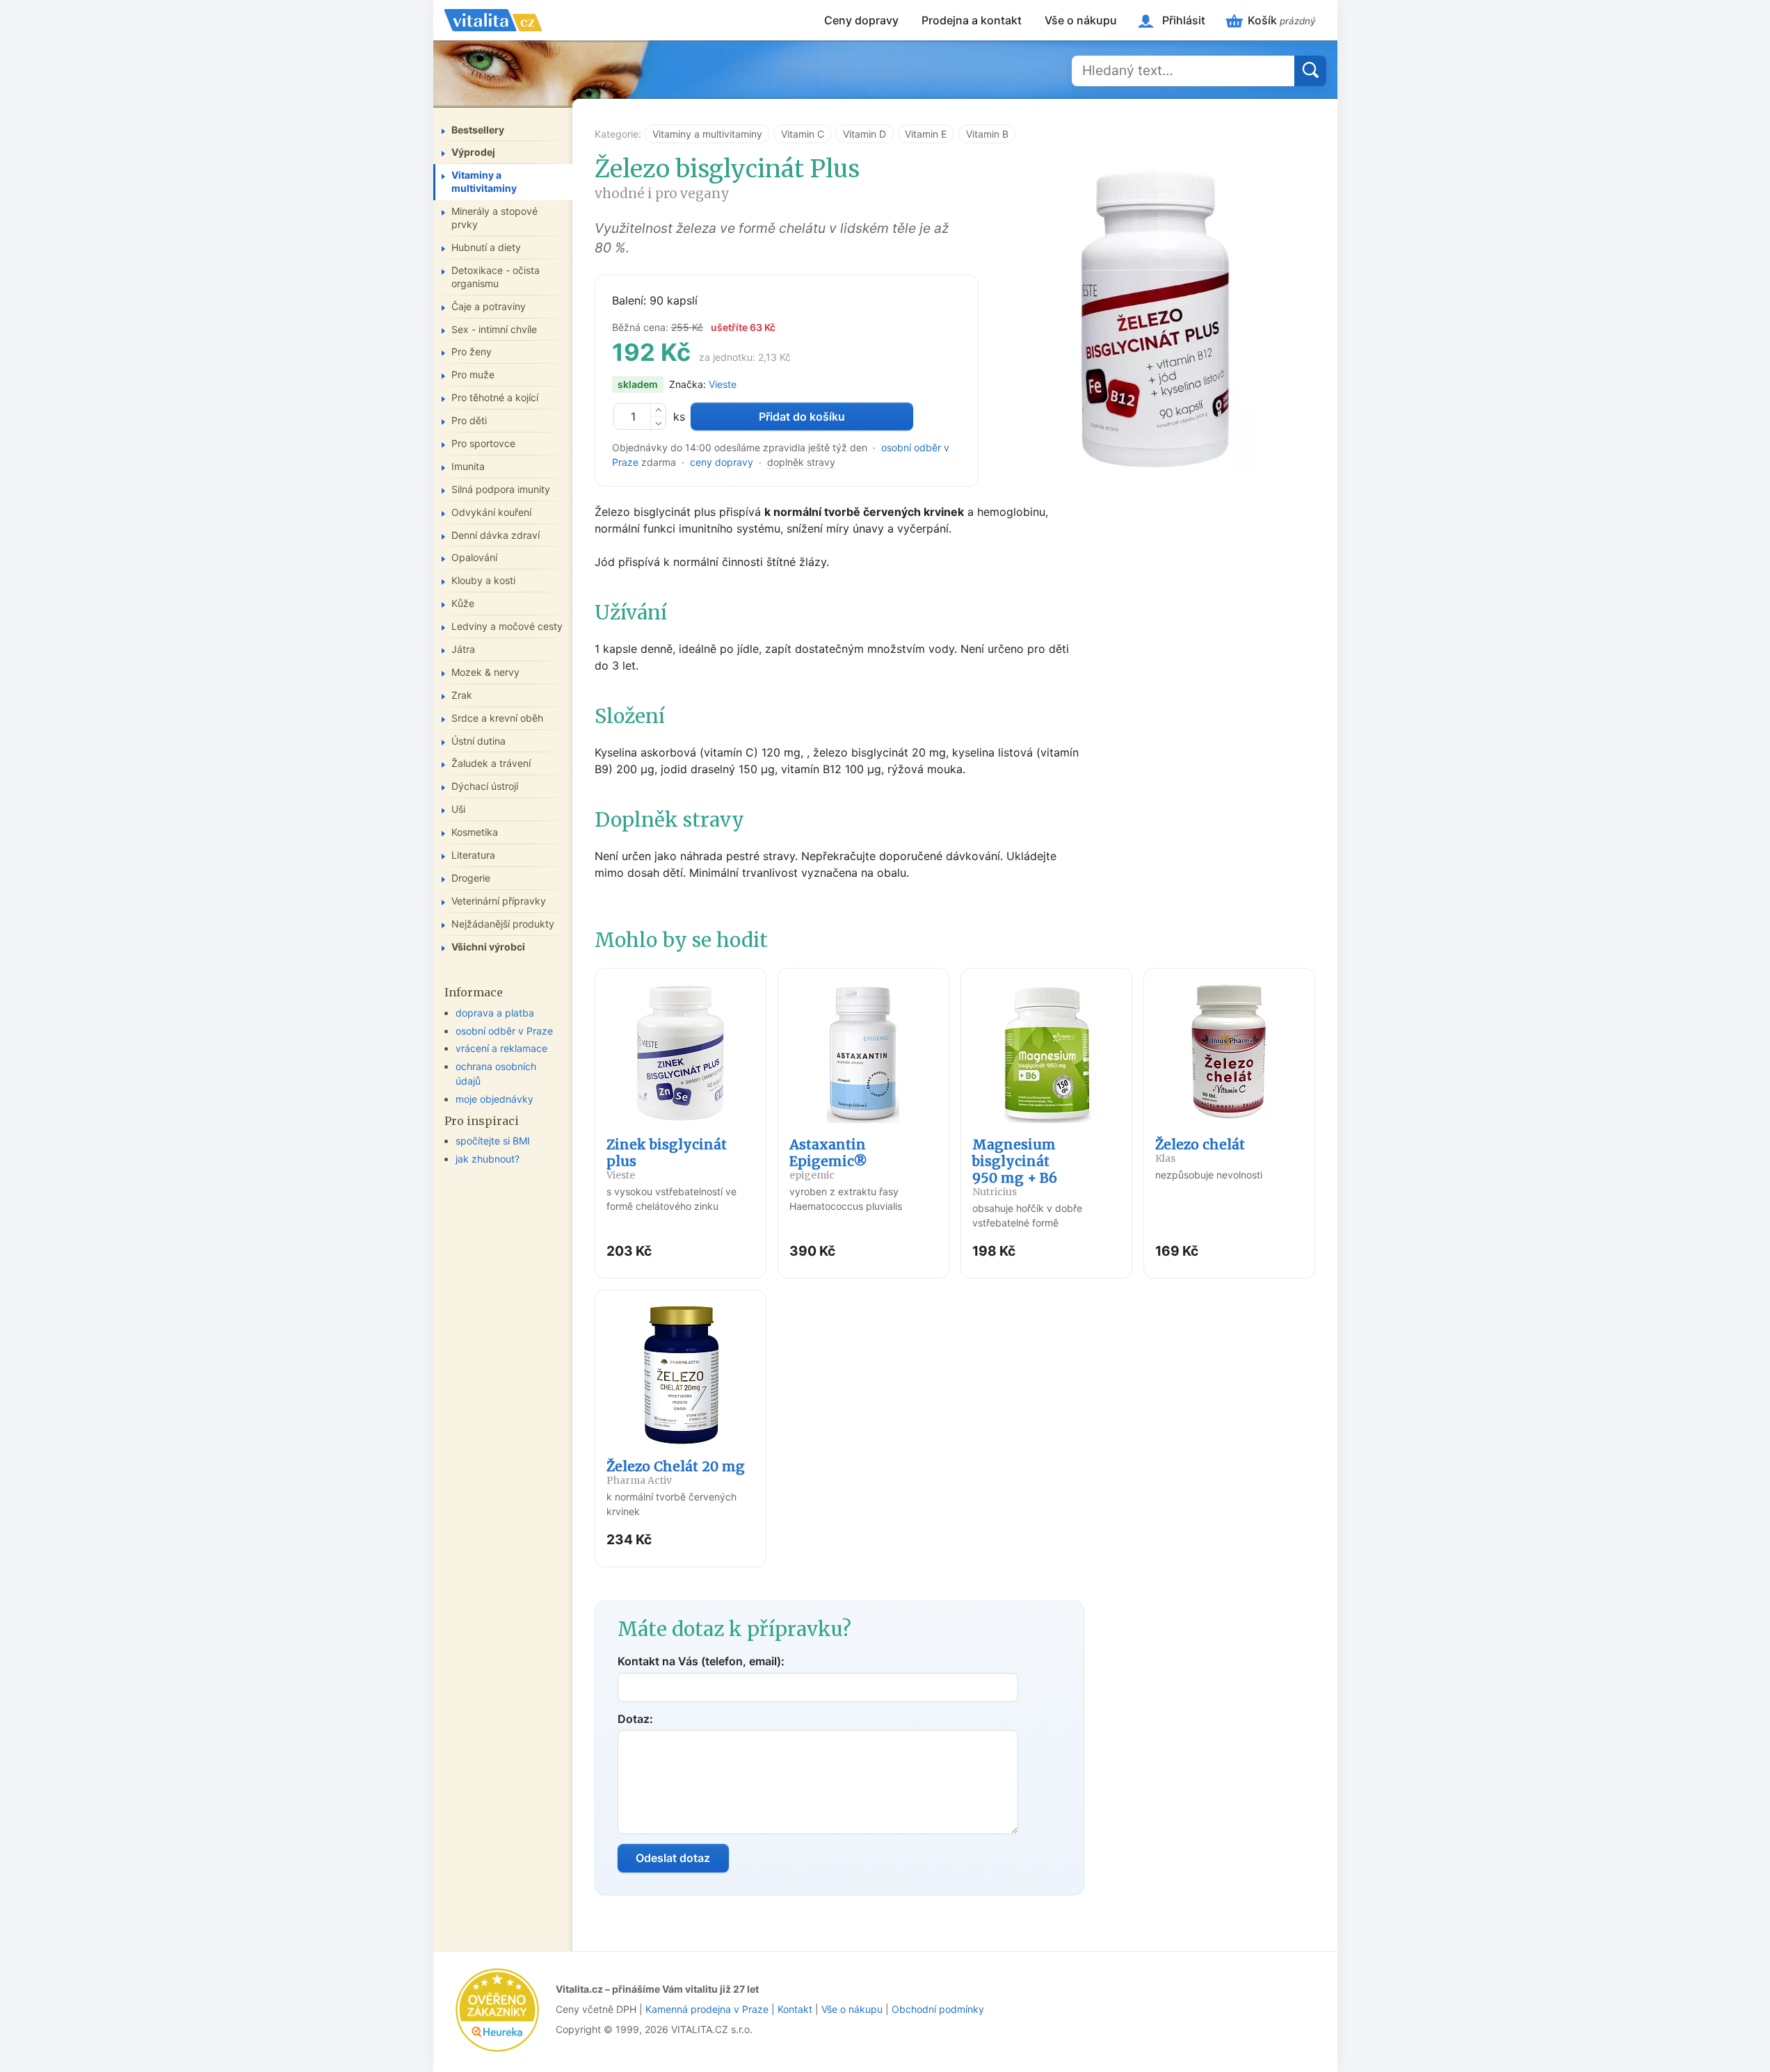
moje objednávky (494, 1099)
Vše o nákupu (1081, 20)
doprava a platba (495, 1013)
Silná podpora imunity (501, 489)
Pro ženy (472, 351)
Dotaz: (635, 1719)
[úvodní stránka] (493, 20)
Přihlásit (1184, 20)
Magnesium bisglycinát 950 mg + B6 (1015, 1167)
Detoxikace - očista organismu (496, 277)
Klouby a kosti (483, 580)
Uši (458, 809)
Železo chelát (1200, 1150)
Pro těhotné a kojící (495, 397)
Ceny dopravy (861, 20)
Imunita (468, 466)
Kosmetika (475, 832)
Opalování (474, 557)
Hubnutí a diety (486, 247)
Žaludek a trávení (491, 763)
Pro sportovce (483, 443)
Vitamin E (926, 134)
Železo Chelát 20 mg (676, 1472)
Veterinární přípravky (499, 901)
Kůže (463, 603)
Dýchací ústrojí (485, 786)
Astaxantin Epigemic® (828, 1159)
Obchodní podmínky (938, 2009)
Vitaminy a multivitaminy (707, 134)
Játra (463, 649)
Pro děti (469, 420)
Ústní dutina (478, 741)
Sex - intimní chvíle (494, 329)
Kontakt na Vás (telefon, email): (701, 1661)
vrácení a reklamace (501, 1048)
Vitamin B (987, 134)
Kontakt (795, 2009)
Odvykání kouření (491, 512)
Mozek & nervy (485, 672)
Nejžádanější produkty (503, 924)
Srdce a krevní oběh (497, 718)
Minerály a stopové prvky (494, 218)
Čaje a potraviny (489, 306)
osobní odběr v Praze (504, 1031)
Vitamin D (864, 134)
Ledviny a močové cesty (507, 626)
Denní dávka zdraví (496, 535)
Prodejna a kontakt (972, 20)
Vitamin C (803, 134)
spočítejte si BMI (493, 1141)
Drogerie (471, 878)
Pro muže (473, 374)
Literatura (473, 855)
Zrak (462, 695)
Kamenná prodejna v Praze (707, 2009)
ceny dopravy (722, 462)
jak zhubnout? (488, 1159)
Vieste (723, 384)
